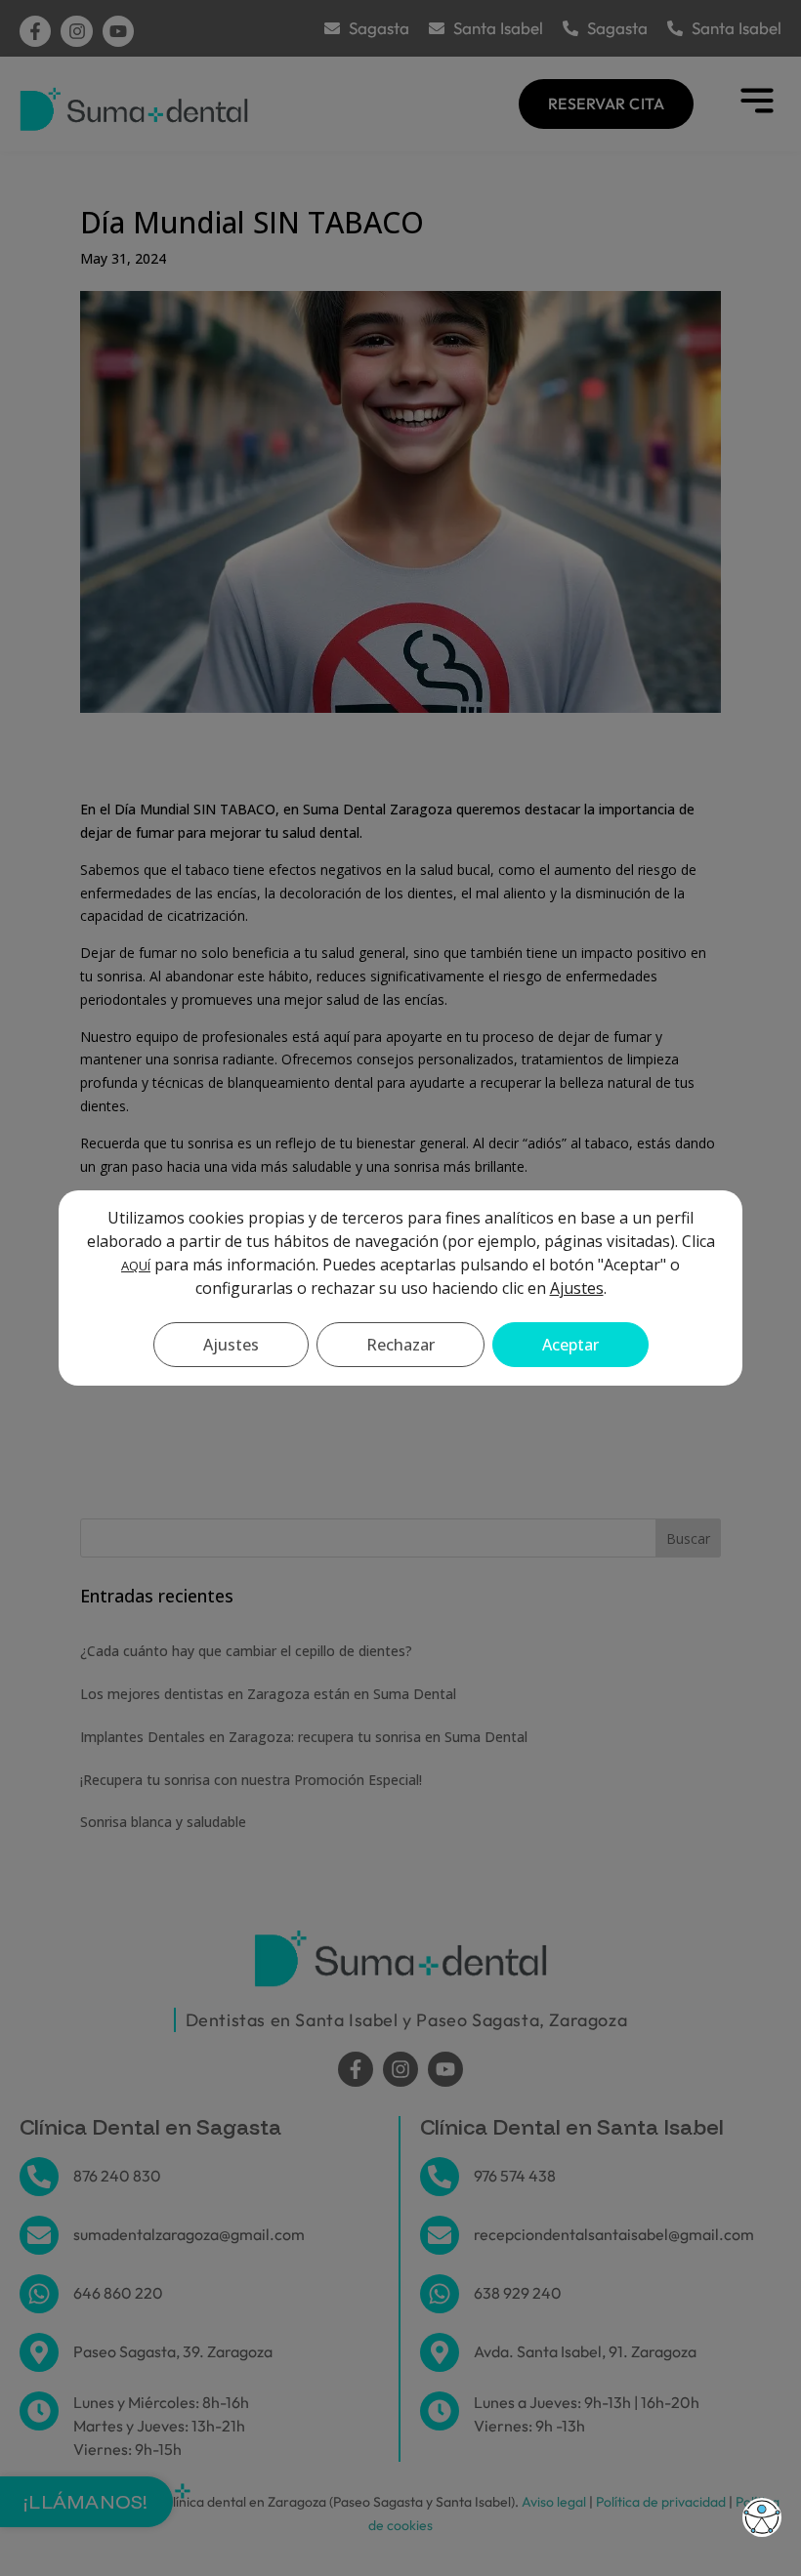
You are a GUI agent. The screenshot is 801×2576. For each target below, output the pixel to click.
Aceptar (570, 1345)
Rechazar (400, 1345)
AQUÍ (136, 1266)
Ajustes (577, 1288)
